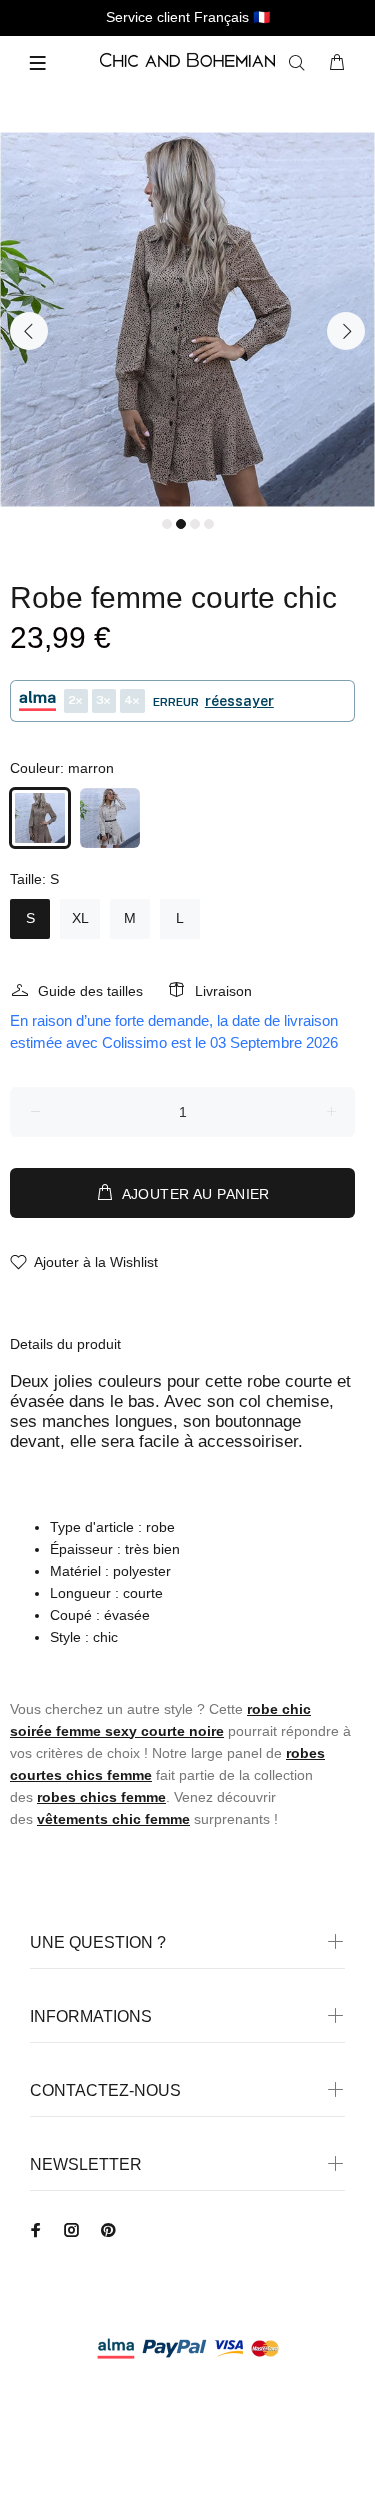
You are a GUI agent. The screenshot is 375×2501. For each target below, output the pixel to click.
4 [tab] (209, 524)
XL (80, 918)
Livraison (223, 991)
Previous (29, 331)
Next (346, 331)
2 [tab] (181, 524)
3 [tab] (195, 524)
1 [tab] (167, 524)
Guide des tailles (90, 991)
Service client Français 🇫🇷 (188, 17)
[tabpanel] (187, 319)
